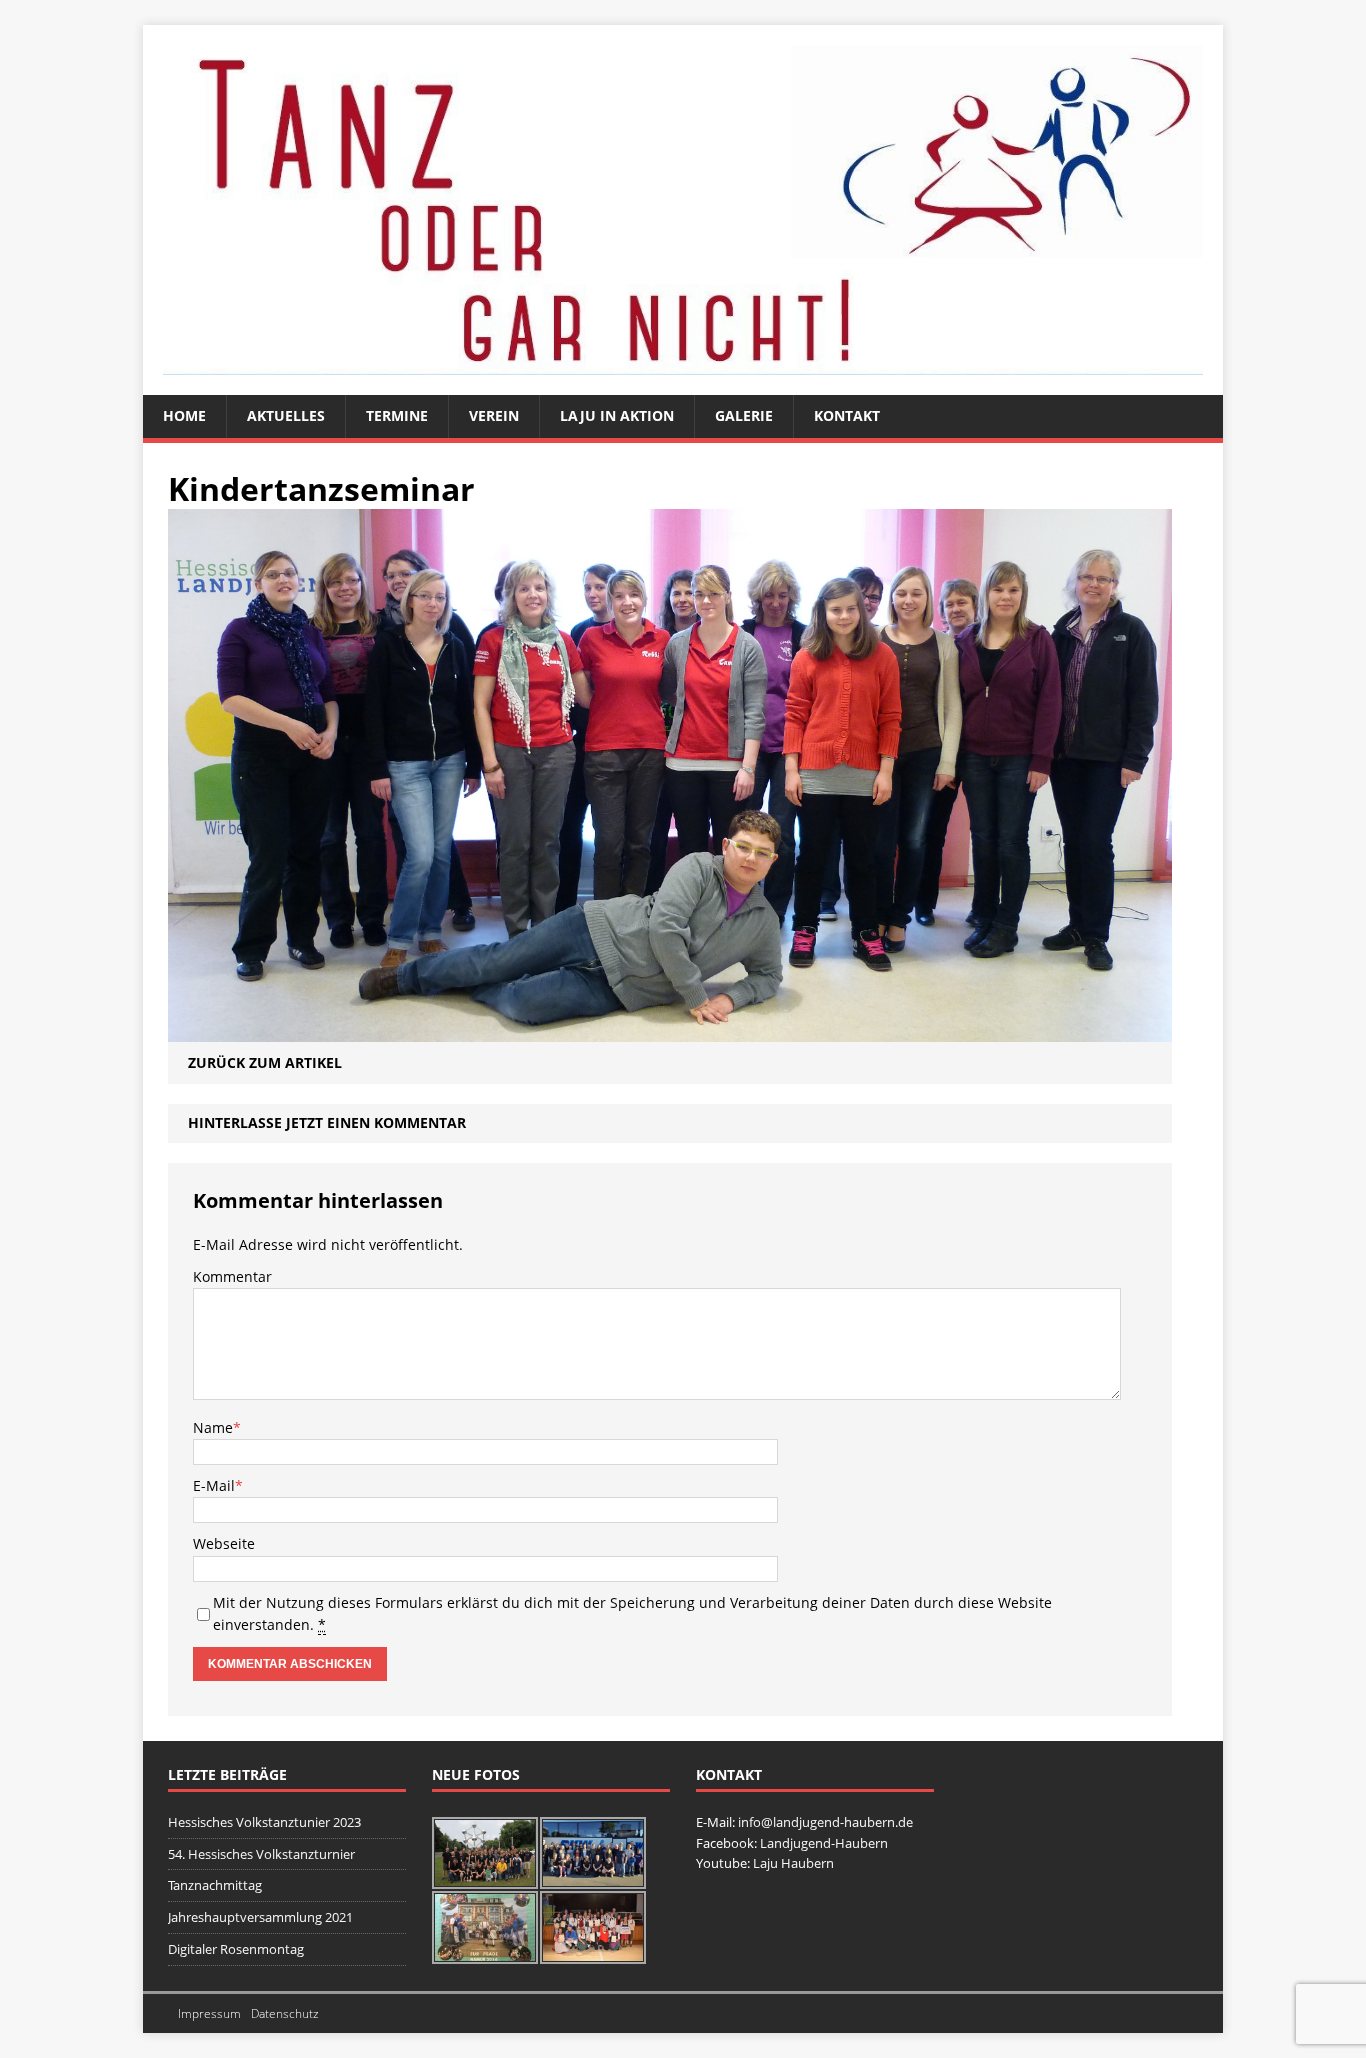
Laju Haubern (793, 1863)
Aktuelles (286, 415)
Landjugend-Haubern (824, 1843)
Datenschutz (285, 2013)
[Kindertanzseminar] (670, 1030)
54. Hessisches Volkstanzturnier (261, 1854)
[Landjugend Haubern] (683, 210)
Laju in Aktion (617, 415)
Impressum (209, 2013)
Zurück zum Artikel (265, 1062)
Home (184, 415)
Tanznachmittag (215, 1885)
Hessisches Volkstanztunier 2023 (264, 1822)
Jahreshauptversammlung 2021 (260, 1917)
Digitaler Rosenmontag (236, 1949)
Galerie (744, 415)
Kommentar (232, 1276)
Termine (397, 415)
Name (213, 1427)
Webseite (224, 1543)
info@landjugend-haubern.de (825, 1822)
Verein (494, 415)
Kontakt (847, 415)
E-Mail (214, 1485)
